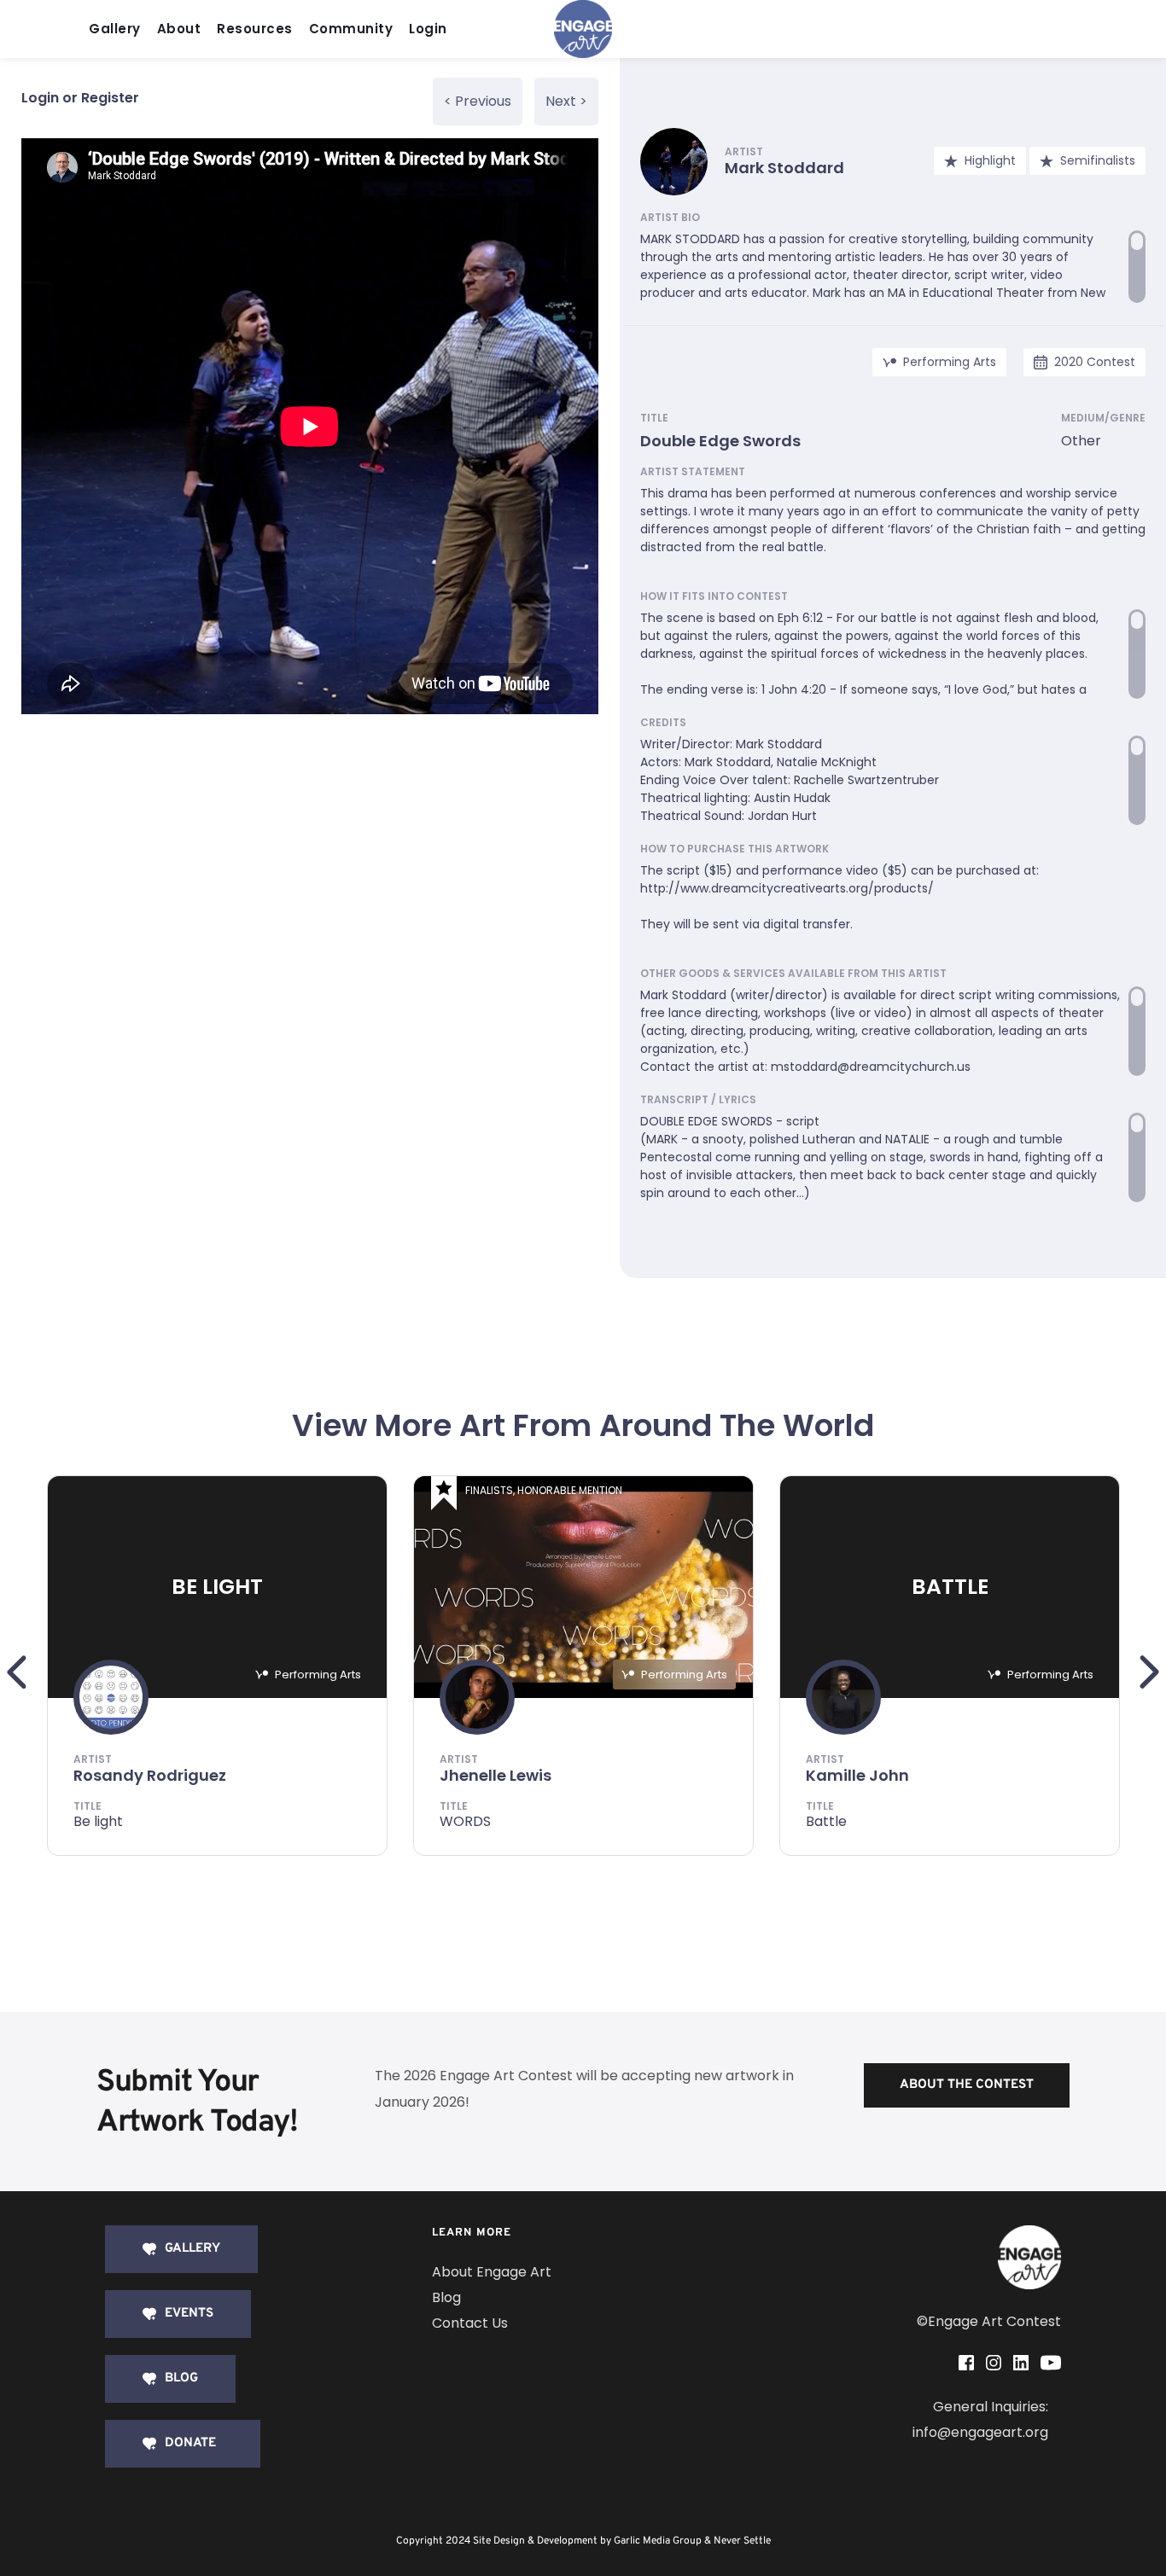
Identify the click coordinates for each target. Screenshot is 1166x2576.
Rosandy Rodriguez (150, 1775)
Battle (826, 1821)
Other (1081, 441)
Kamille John (857, 1775)
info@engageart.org (980, 2432)
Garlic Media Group (658, 2541)
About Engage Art (492, 2272)
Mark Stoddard (784, 168)
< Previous (478, 101)
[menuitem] (119, 29)
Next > (566, 101)
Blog (446, 2297)
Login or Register (80, 98)
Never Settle (742, 2541)
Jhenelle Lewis (496, 1775)
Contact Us (470, 2323)
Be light (98, 1821)
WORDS (465, 1821)
